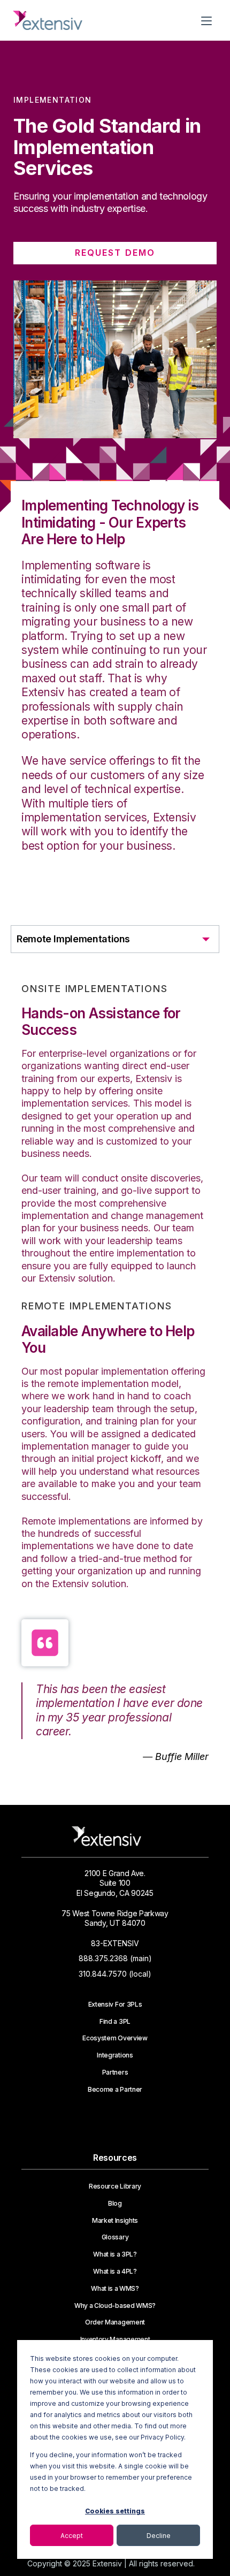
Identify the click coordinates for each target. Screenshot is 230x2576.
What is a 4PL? (115, 2272)
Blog (115, 2204)
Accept (72, 2536)
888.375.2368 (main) (115, 1958)
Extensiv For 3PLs (115, 2005)
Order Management (115, 2322)
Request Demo (115, 253)
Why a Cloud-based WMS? (115, 2306)
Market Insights (115, 2221)
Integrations (115, 2055)
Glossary (115, 2237)
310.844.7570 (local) (115, 1974)
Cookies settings (115, 2511)
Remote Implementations (73, 939)
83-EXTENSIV (115, 1943)
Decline (159, 2536)
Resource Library (115, 2186)
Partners (115, 2072)
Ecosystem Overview (115, 2038)
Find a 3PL (115, 2022)
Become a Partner (115, 2090)
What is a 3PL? (115, 2254)
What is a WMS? (115, 2289)
